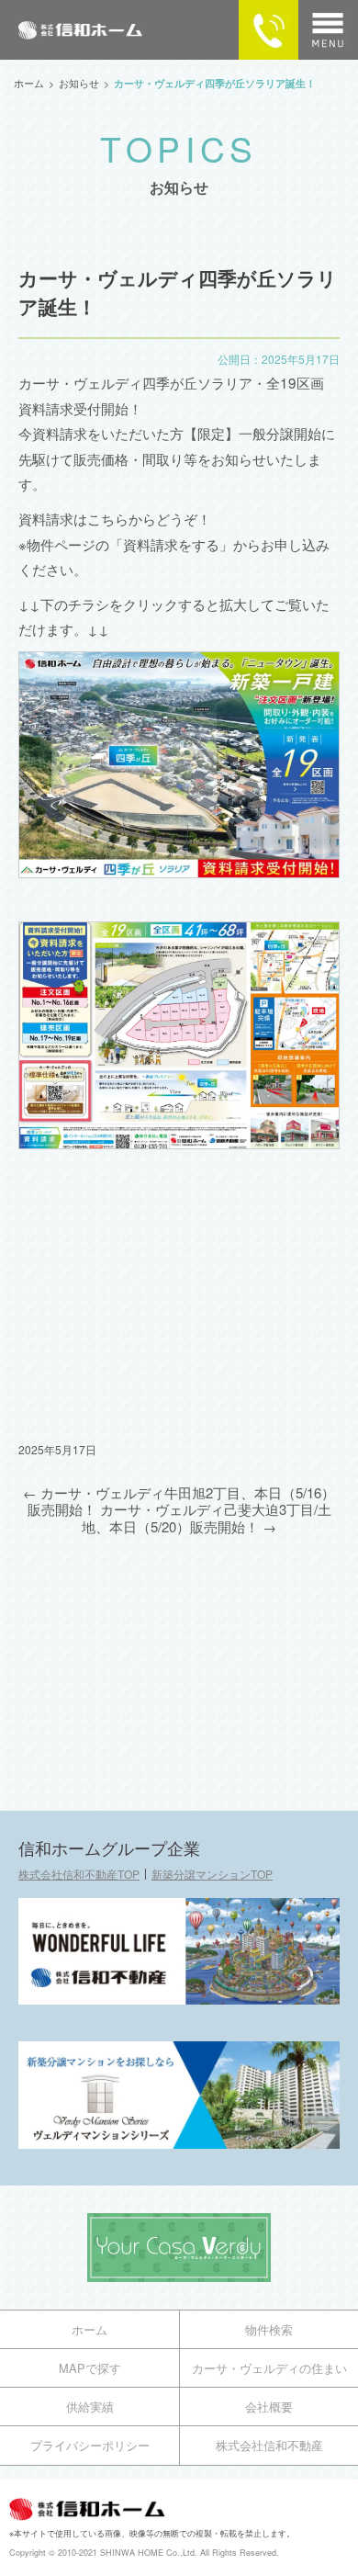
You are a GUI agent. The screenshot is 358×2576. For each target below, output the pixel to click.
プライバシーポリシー (90, 2445)
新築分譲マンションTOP (212, 1874)
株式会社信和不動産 (269, 2445)
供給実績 (90, 2407)
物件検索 (269, 2329)
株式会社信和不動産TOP (79, 1874)
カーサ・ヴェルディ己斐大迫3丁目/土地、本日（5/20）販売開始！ (207, 1517)
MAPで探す (90, 2368)
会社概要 (269, 2407)
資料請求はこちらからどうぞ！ (115, 518)
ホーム (89, 2329)
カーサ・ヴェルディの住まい (269, 2368)
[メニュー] (328, 30)
